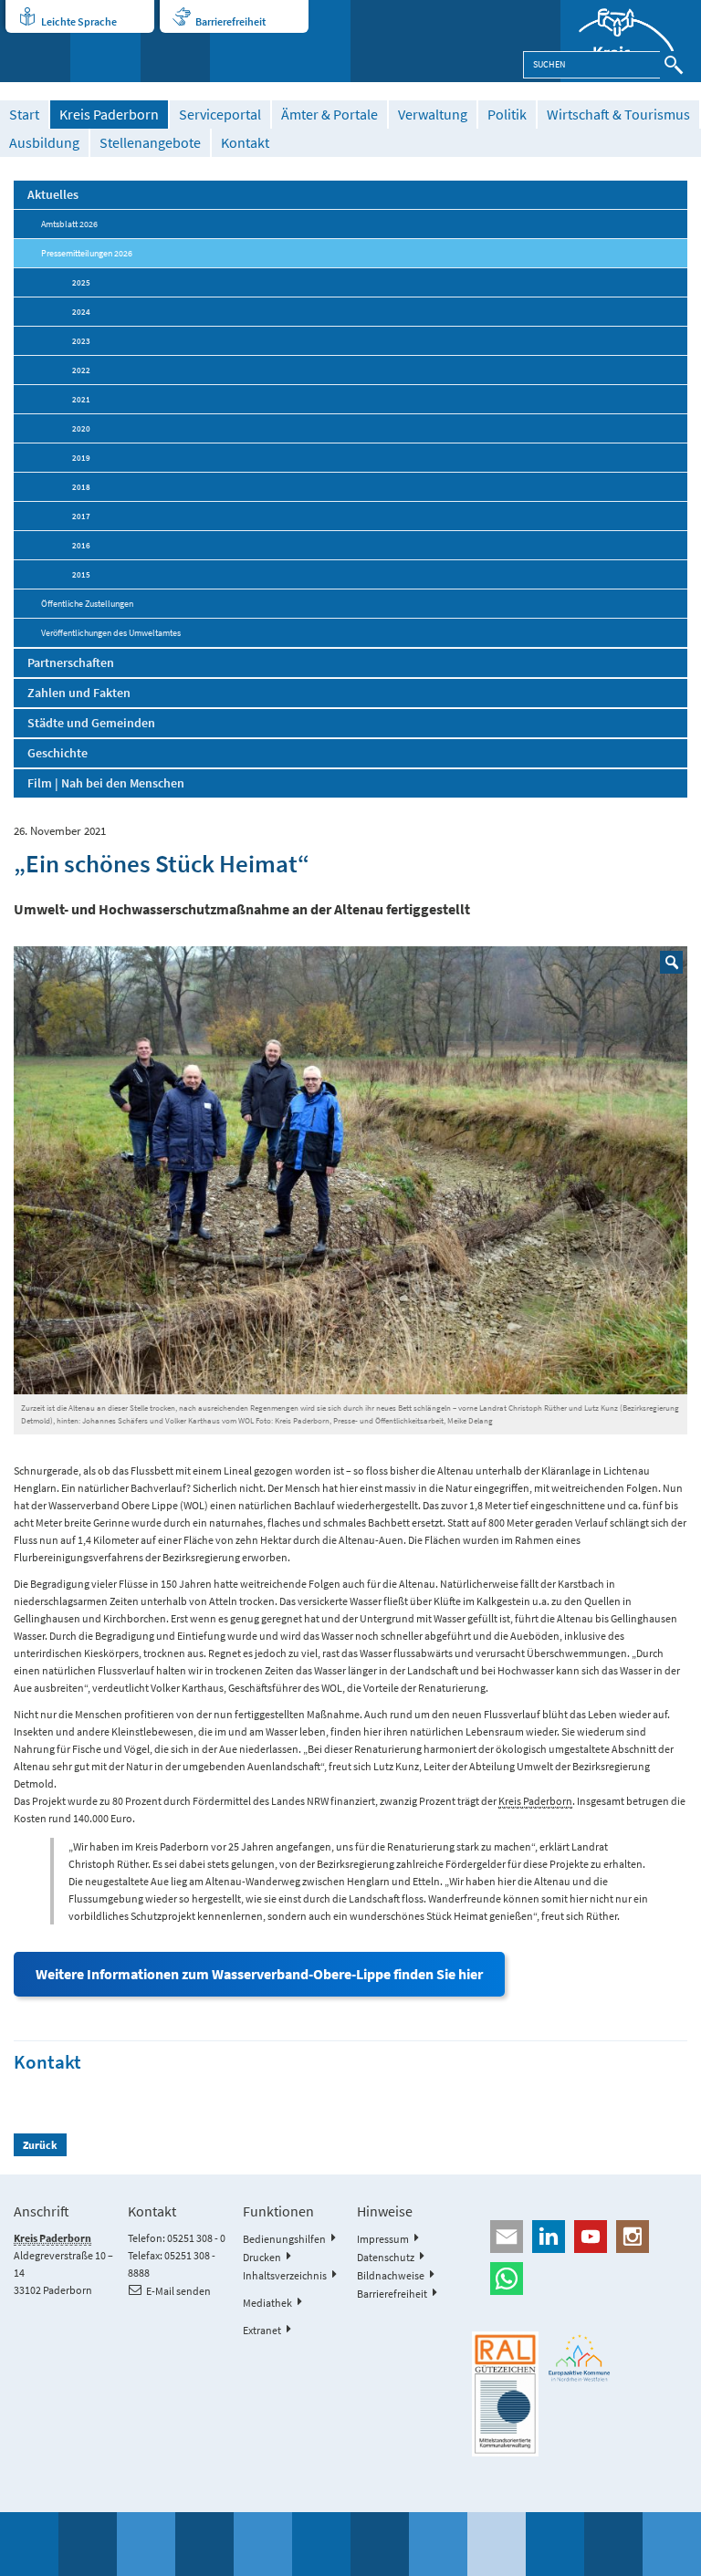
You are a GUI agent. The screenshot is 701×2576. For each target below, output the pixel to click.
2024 (81, 312)
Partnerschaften (71, 662)
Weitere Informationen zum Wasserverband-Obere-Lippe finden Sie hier (259, 1974)
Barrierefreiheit (230, 21)
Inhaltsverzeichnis (285, 2275)
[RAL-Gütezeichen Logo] (505, 2394)
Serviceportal (220, 115)
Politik (507, 115)
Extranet (262, 2330)
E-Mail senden (178, 2291)
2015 (81, 574)
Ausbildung (44, 143)
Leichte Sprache (79, 21)
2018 (81, 487)
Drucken (262, 2257)
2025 (81, 282)
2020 (81, 428)
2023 (81, 341)
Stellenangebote (150, 143)
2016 (81, 545)
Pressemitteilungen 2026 (87, 253)
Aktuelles (53, 194)
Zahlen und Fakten (79, 693)
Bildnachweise (391, 2275)
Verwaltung (433, 115)
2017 (81, 516)
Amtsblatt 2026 (69, 224)
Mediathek (267, 2303)
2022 (81, 370)
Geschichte (58, 753)
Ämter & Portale (330, 115)
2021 (81, 399)
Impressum (383, 2239)
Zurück (40, 2145)
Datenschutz (386, 2257)
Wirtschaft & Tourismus (618, 115)
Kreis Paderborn (109, 115)
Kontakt (245, 143)
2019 (81, 458)
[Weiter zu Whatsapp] (579, 2279)
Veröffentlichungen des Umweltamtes (111, 633)
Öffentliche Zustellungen (87, 604)
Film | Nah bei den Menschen (106, 783)
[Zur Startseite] (631, 41)
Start (24, 115)
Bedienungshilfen (284, 2239)
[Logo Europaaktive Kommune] (580, 2358)
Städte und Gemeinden (91, 723)
